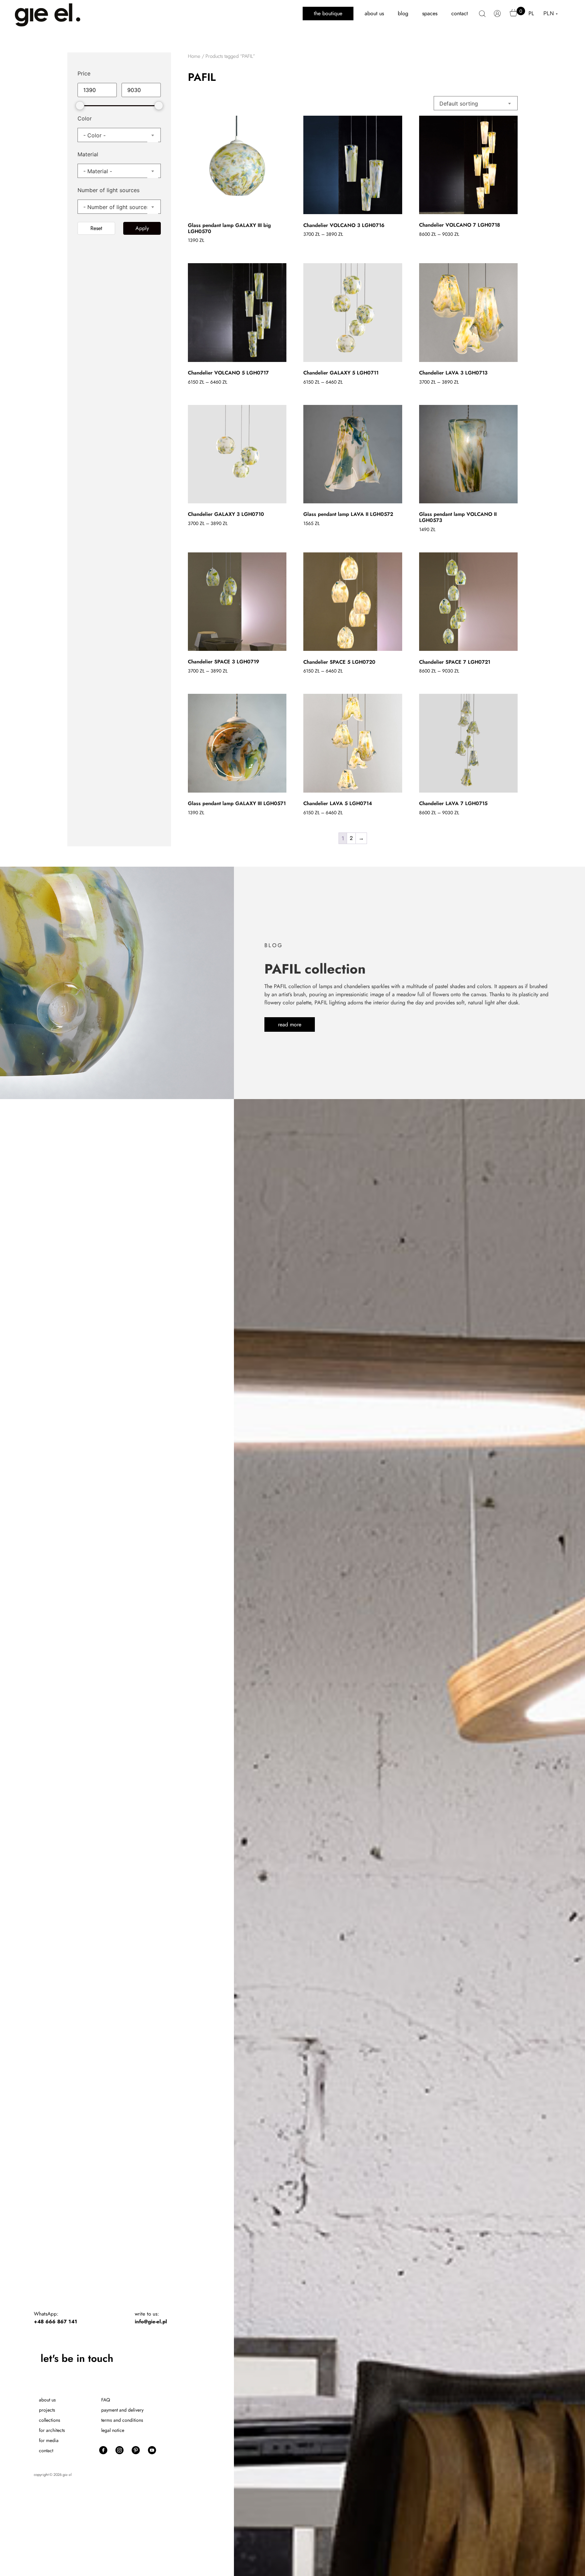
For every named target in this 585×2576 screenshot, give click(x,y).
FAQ (106, 2400)
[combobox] (119, 135)
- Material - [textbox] (98, 171)
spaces (430, 13)
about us (374, 13)
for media (49, 2440)
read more (290, 1024)
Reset (96, 228)
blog (403, 13)
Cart (514, 16)
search (482, 17)
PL (531, 13)
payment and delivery (122, 2410)
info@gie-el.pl (151, 2322)
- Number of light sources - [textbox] (118, 207)
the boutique (328, 13)
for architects (52, 2430)
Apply (142, 228)
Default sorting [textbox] (459, 104)
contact (460, 13)
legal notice (113, 2430)
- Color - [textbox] (94, 135)
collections (50, 2420)
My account (498, 17)
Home (194, 56)
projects (47, 2410)
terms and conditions (122, 2420)
